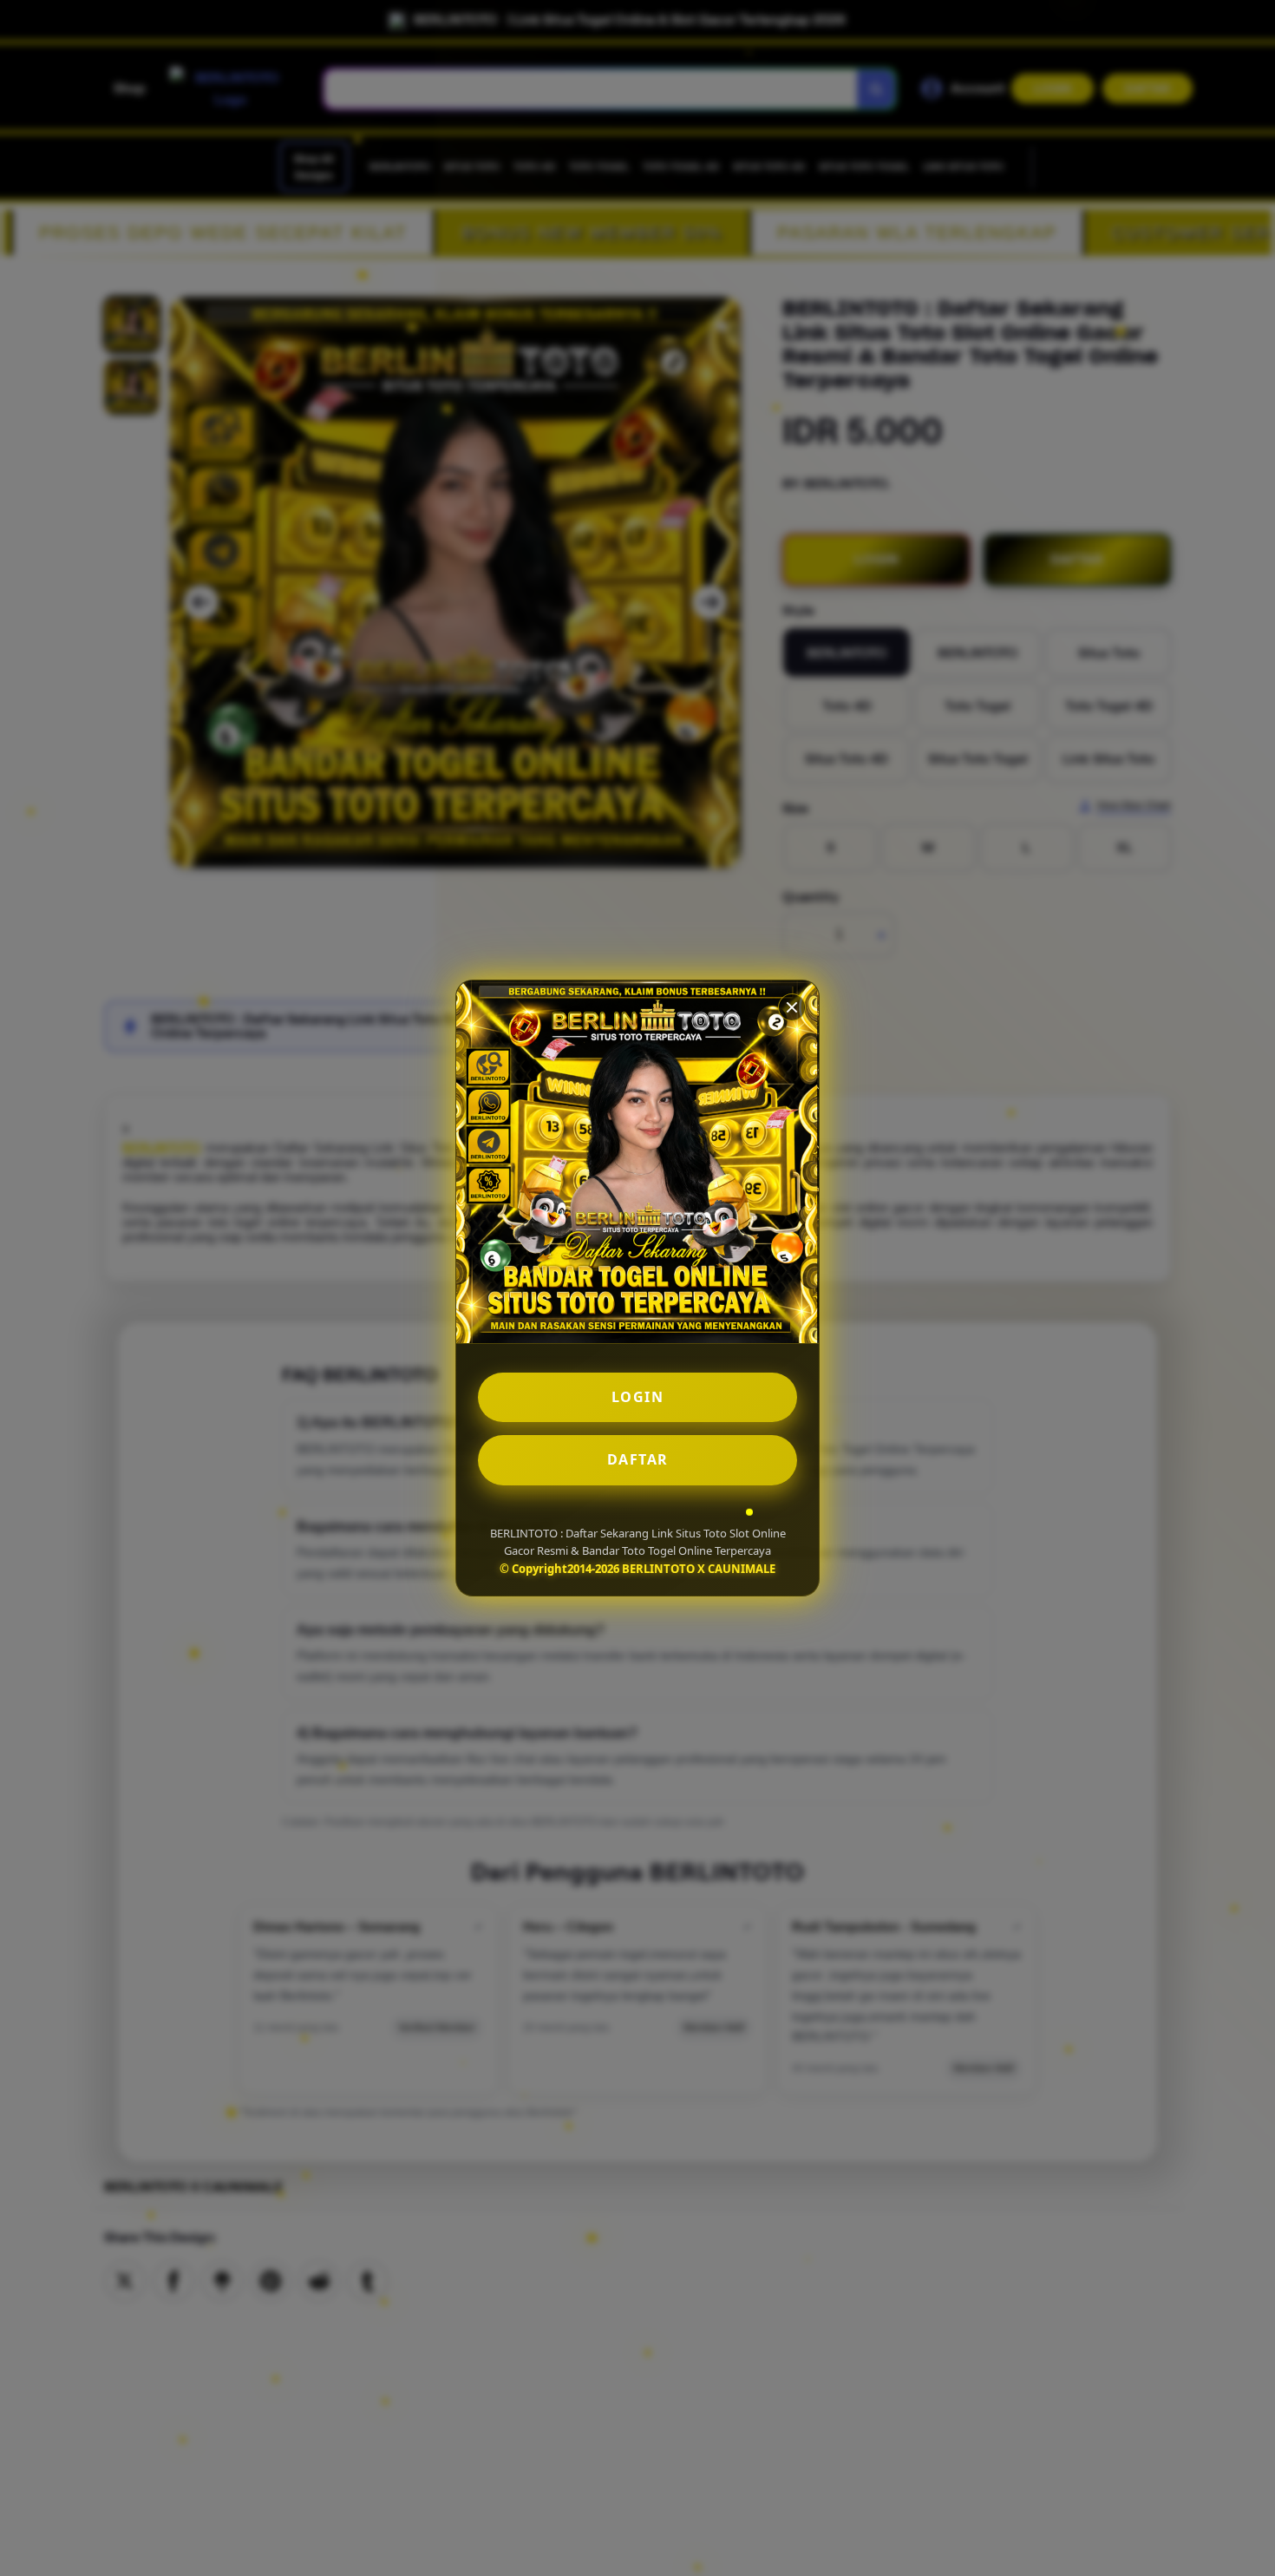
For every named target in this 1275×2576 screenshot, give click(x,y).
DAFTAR (638, 1459)
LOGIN (638, 1397)
